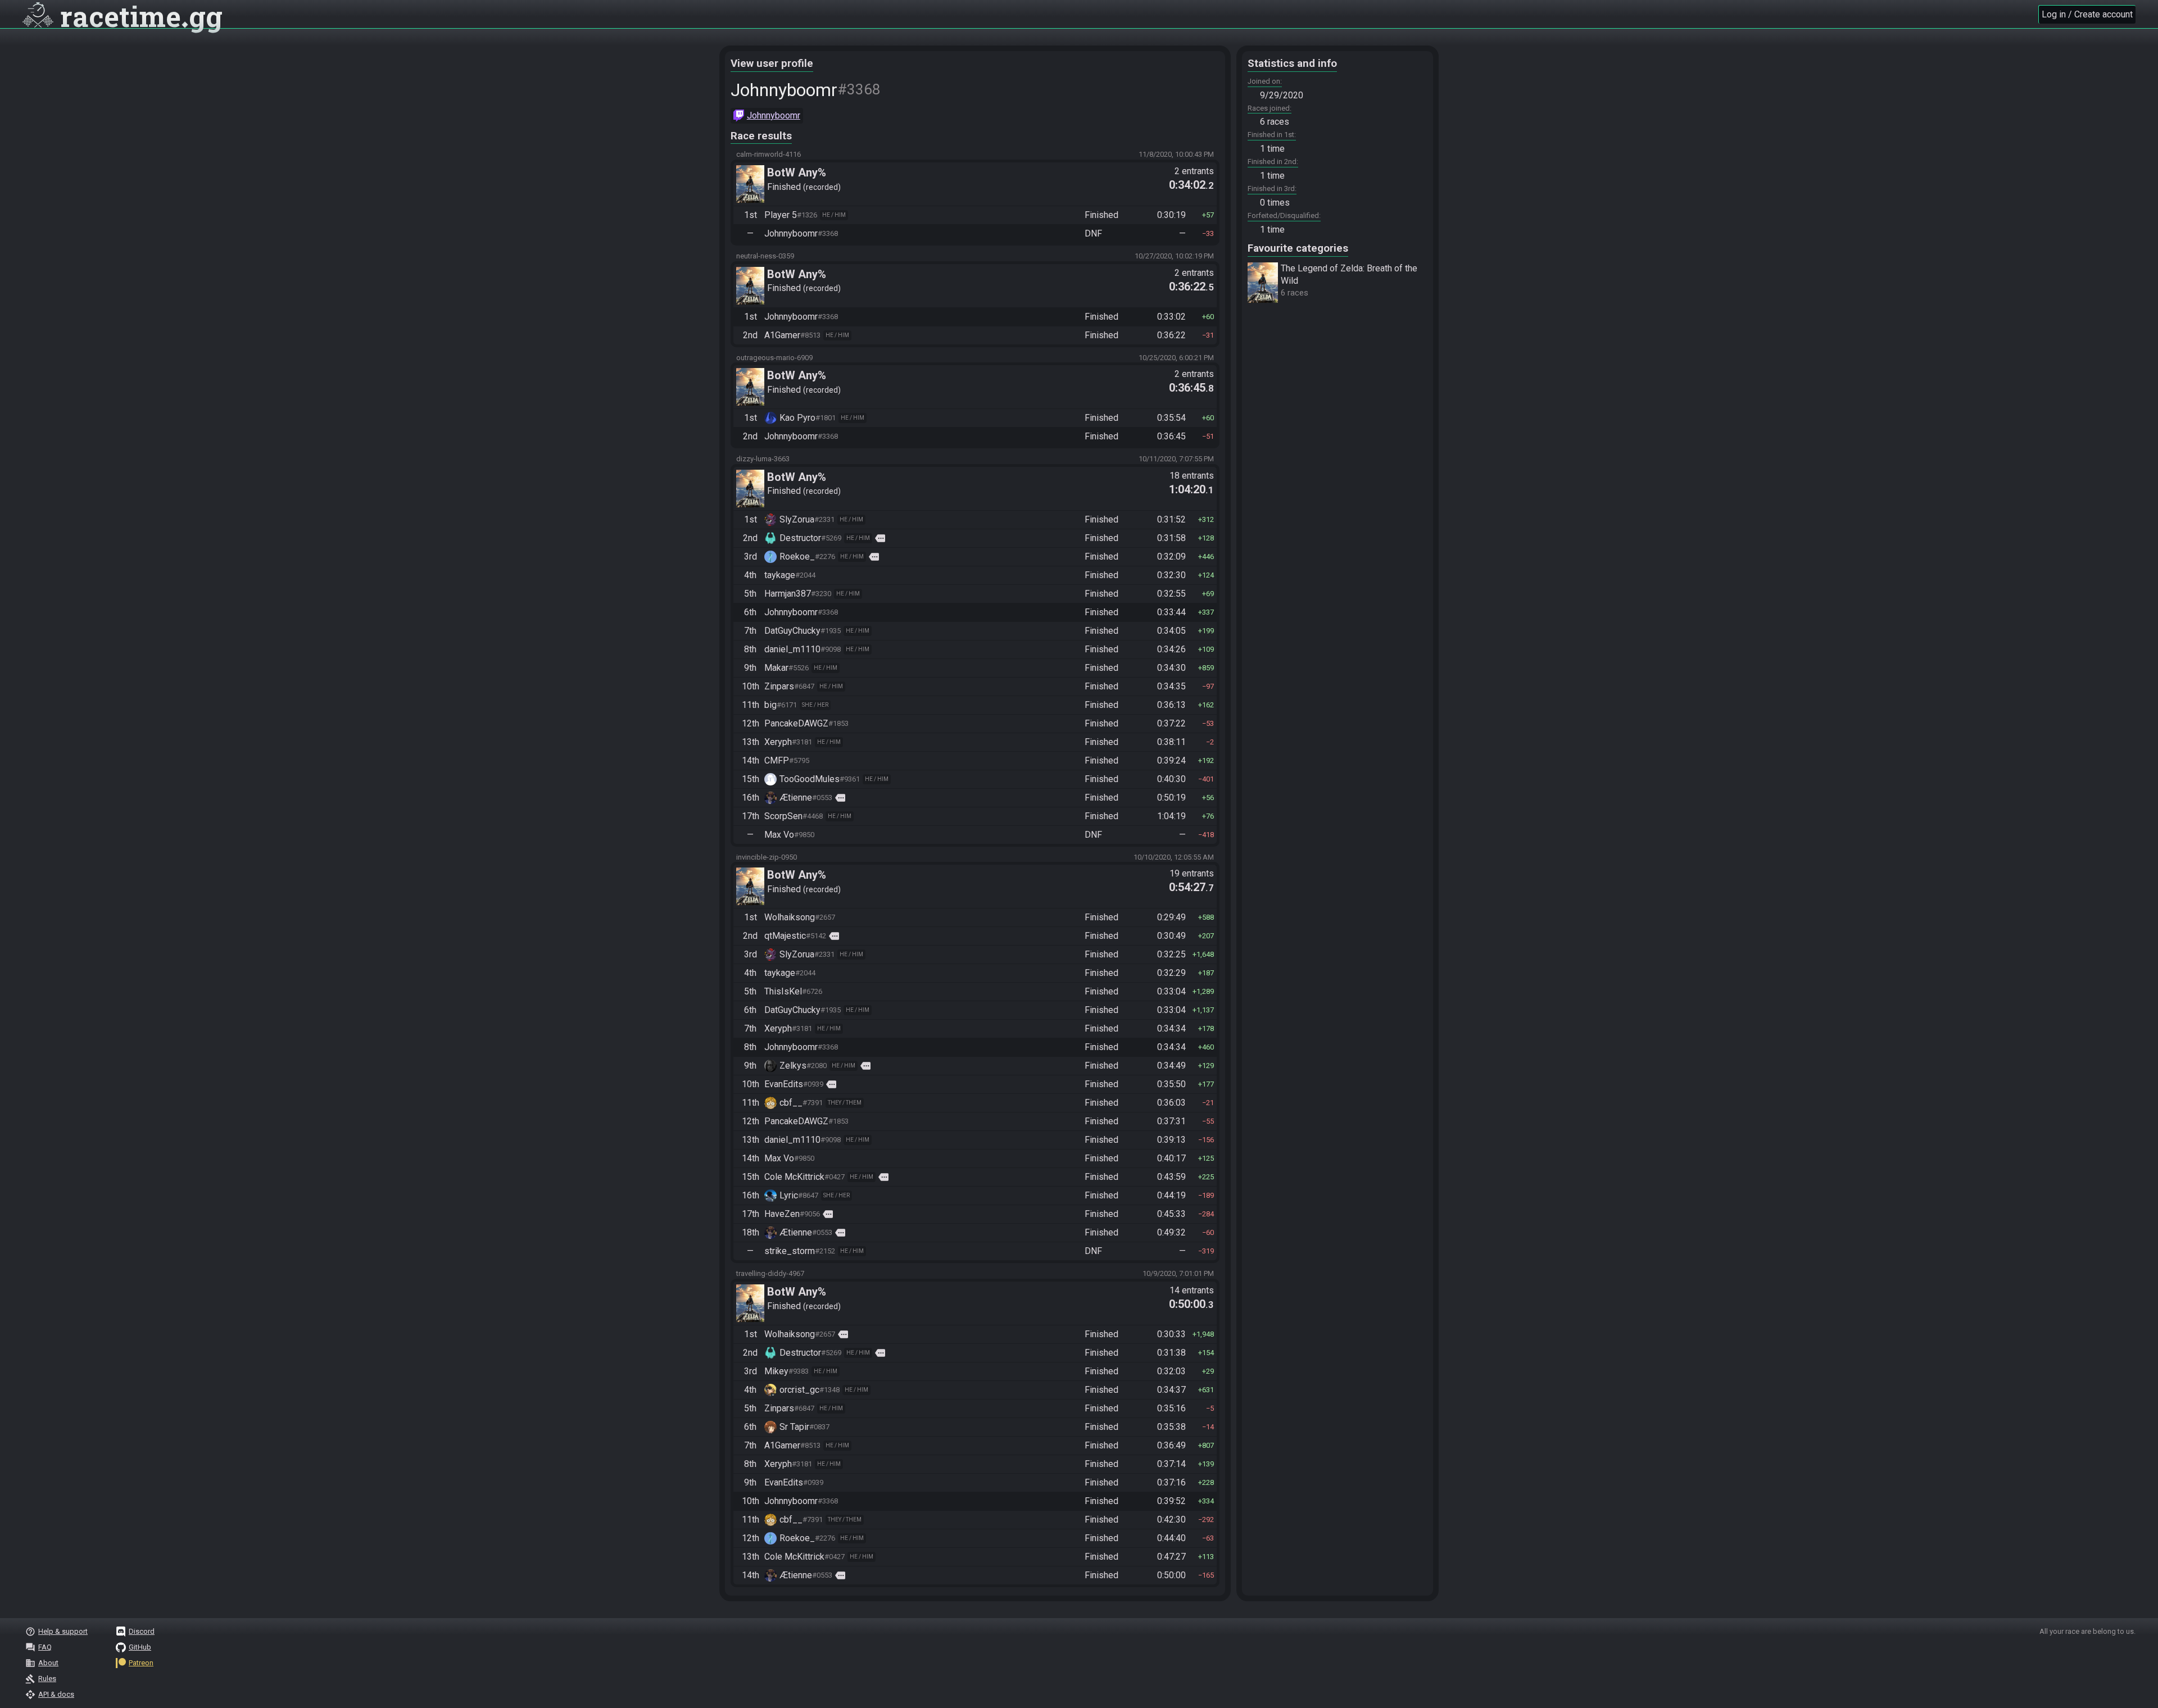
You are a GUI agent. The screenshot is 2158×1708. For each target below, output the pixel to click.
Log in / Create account (2087, 14)
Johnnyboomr (774, 115)
